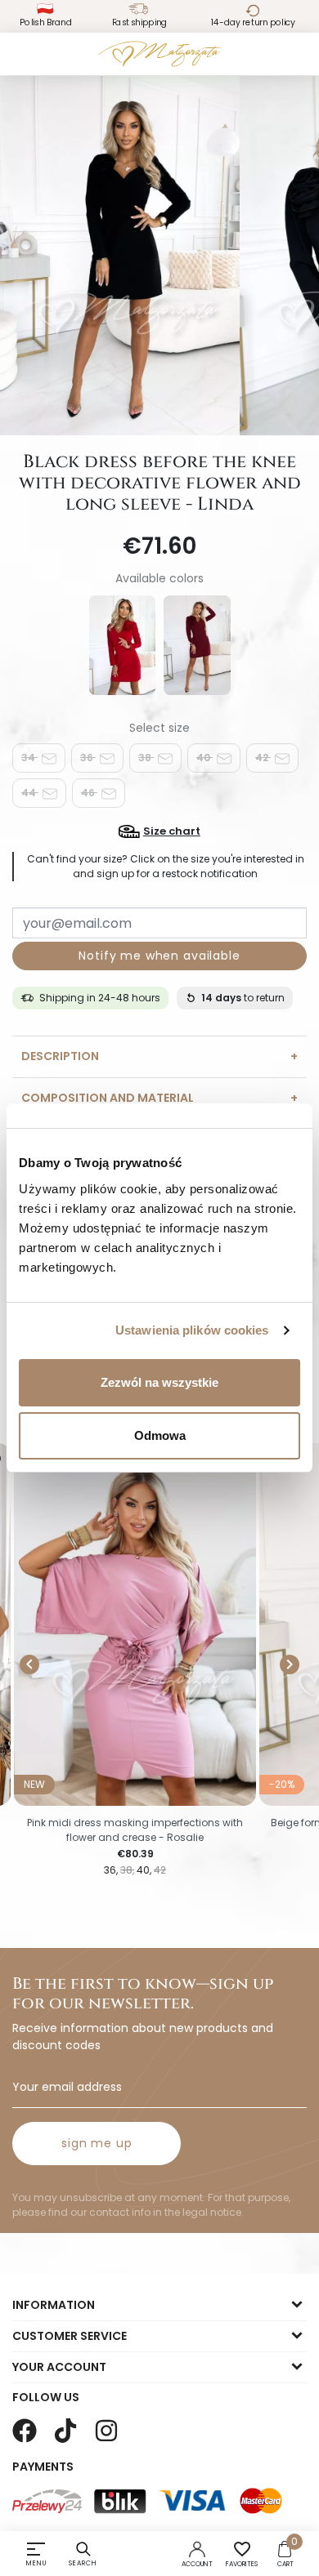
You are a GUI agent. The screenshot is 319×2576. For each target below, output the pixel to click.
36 (88, 758)
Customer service (70, 2336)
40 (204, 758)
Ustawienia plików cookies (192, 1330)
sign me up (97, 2143)
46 (89, 793)
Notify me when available (159, 956)
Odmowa (160, 1435)
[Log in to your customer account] (197, 2548)
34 (29, 758)
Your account (59, 2367)
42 (263, 758)
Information (54, 2305)
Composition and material (108, 1098)
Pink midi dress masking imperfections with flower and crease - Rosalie (135, 1830)
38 (146, 758)
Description (60, 1056)
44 (30, 793)
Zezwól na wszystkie (159, 1382)
